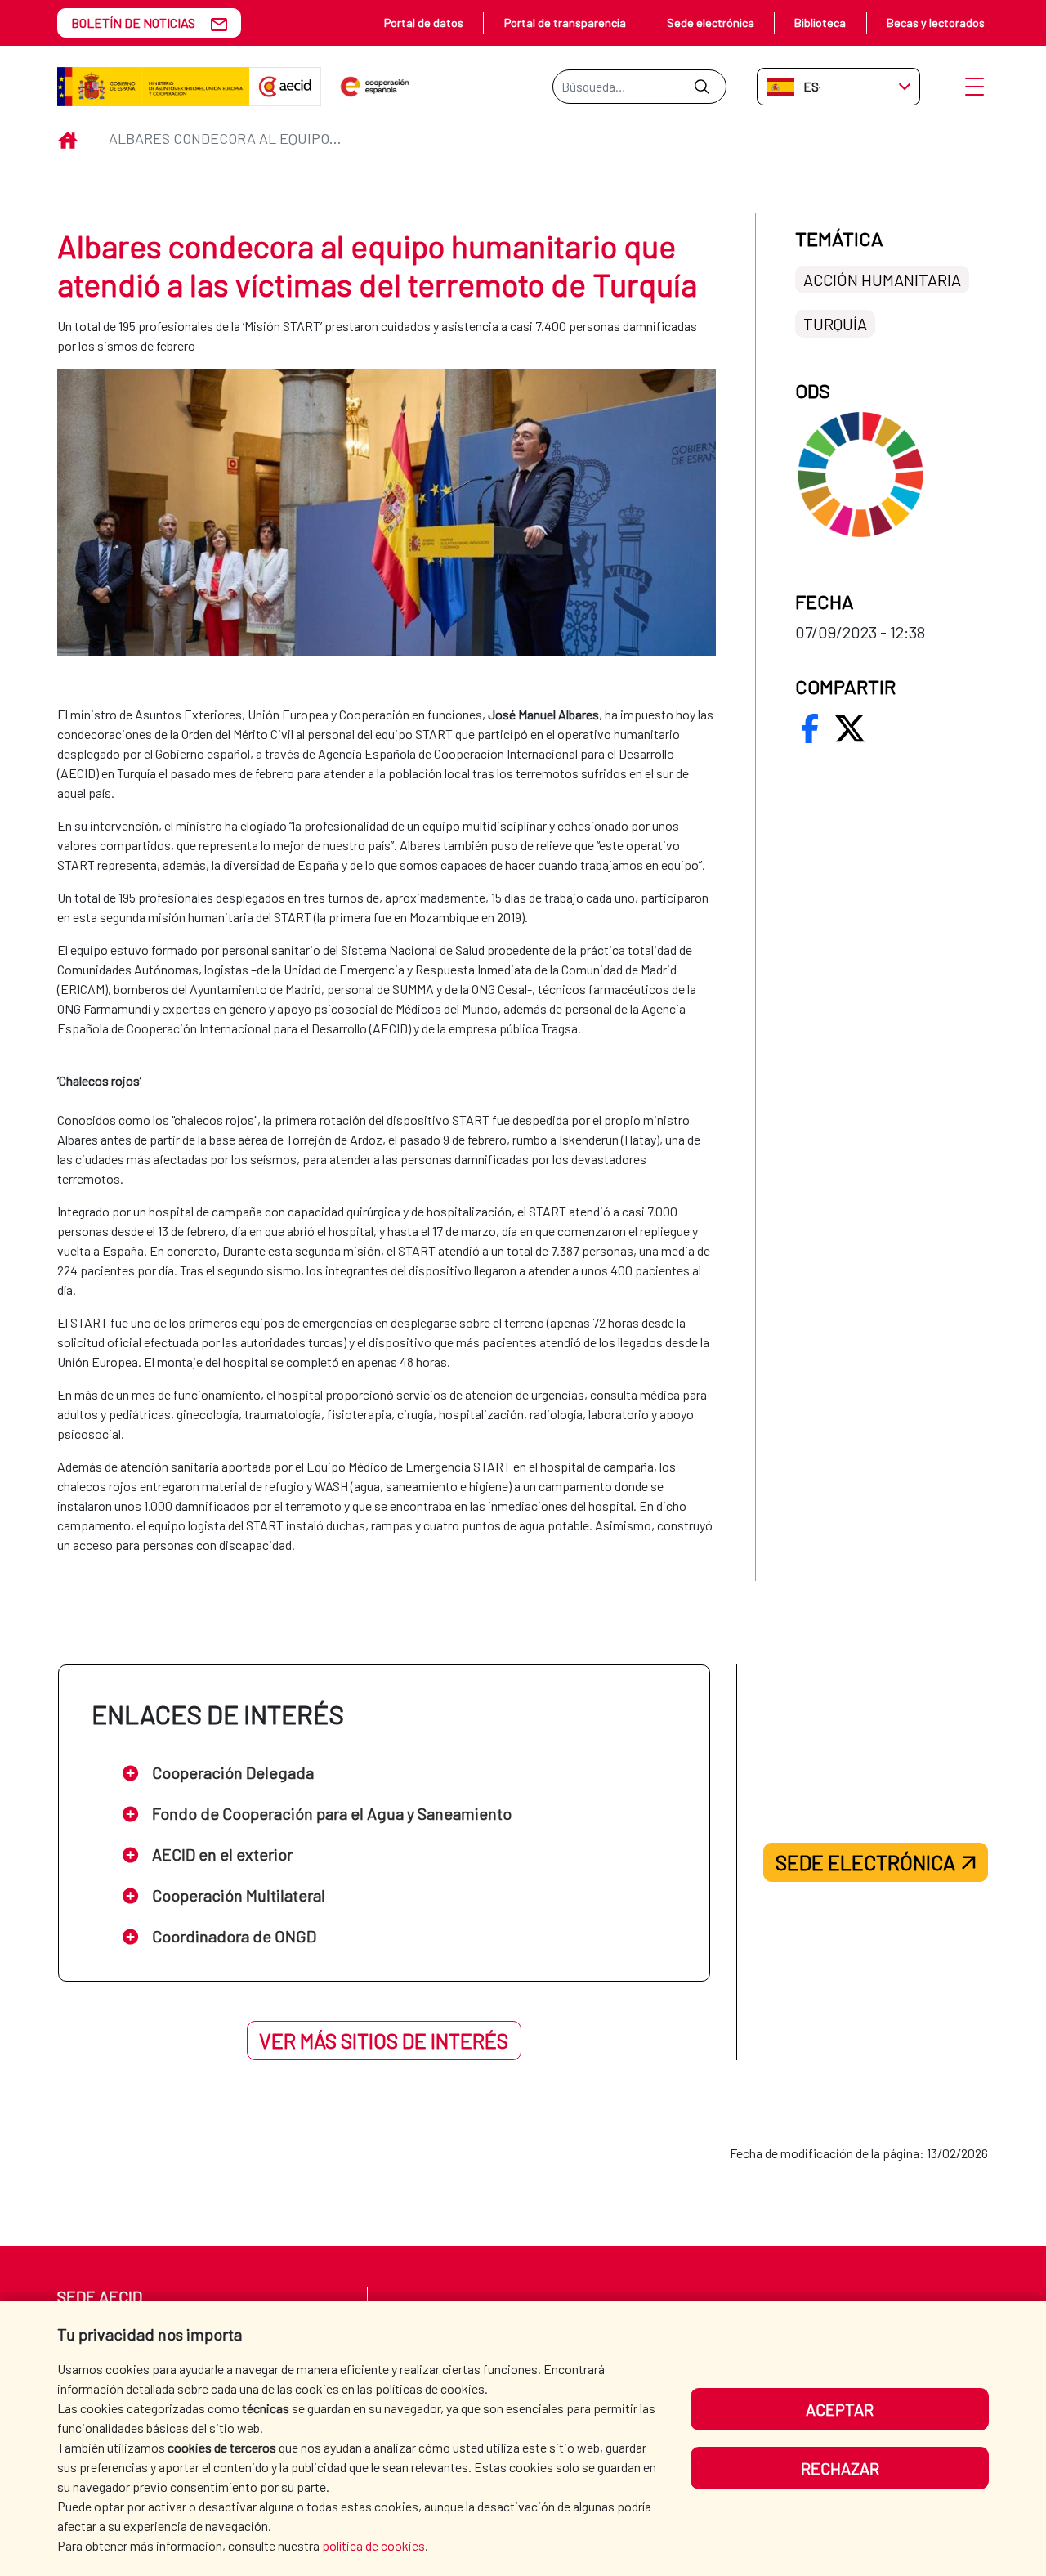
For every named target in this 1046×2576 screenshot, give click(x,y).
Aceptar (840, 2409)
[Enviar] (702, 87)
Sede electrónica (711, 22)
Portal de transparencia (565, 22)
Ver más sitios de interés (384, 2041)
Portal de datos (424, 22)
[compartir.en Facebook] (810, 728)
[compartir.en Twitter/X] (850, 728)
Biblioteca (820, 22)
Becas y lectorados (936, 22)
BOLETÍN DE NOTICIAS (133, 22)
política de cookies (373, 2545)
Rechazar (840, 2468)
